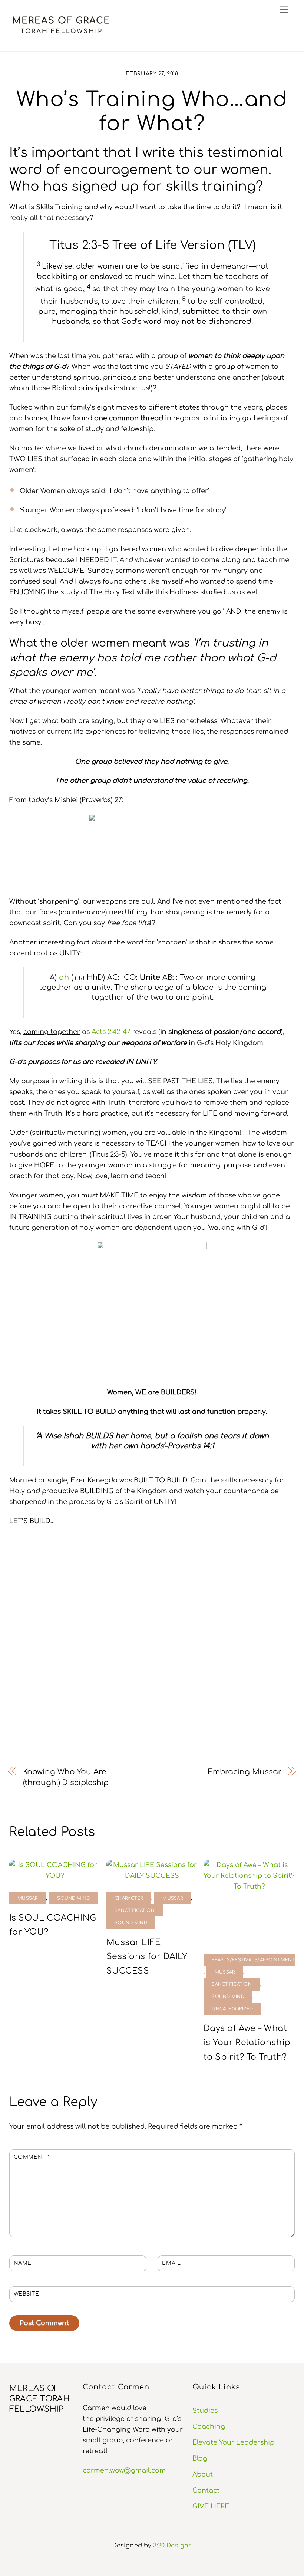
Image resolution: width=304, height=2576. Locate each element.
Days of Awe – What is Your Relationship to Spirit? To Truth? (247, 2043)
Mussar (28, 1898)
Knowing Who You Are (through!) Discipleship (66, 1777)
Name (23, 2263)
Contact (206, 2490)
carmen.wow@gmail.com (124, 2470)
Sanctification (135, 1911)
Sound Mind (73, 1898)
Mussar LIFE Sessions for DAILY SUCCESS (147, 1957)
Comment (32, 2157)
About (203, 2474)
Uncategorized (232, 2009)
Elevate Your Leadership (233, 2442)
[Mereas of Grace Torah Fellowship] (61, 35)
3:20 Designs (172, 2546)
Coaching (209, 2426)
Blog (200, 2458)
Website (27, 2294)
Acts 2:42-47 (111, 1032)
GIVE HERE (211, 2506)
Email (171, 2263)
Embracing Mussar (244, 1772)
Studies (205, 2411)
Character (129, 1898)
